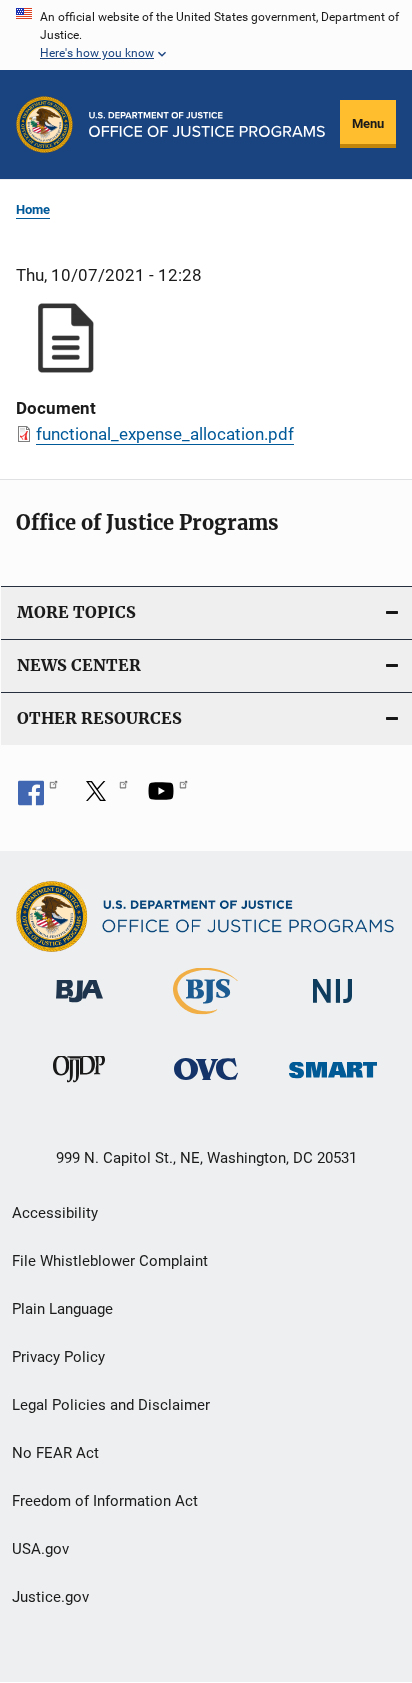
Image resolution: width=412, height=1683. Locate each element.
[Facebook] (38, 798)
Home (33, 209)
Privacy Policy (58, 1357)
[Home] (207, 124)
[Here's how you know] (206, 35)
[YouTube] (168, 798)
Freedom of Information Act (105, 1501)
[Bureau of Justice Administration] (79, 1006)
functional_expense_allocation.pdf (165, 434)
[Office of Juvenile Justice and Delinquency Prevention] (79, 1086)
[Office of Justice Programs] (44, 124)
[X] (103, 798)
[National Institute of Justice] (333, 1006)
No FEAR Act (55, 1453)
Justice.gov (50, 1597)
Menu (368, 123)
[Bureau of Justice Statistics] (205, 1018)
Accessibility (55, 1213)
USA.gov (40, 1549)
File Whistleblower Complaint (110, 1261)
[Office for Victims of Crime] (206, 1083)
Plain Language (62, 1309)
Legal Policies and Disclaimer (111, 1405)
